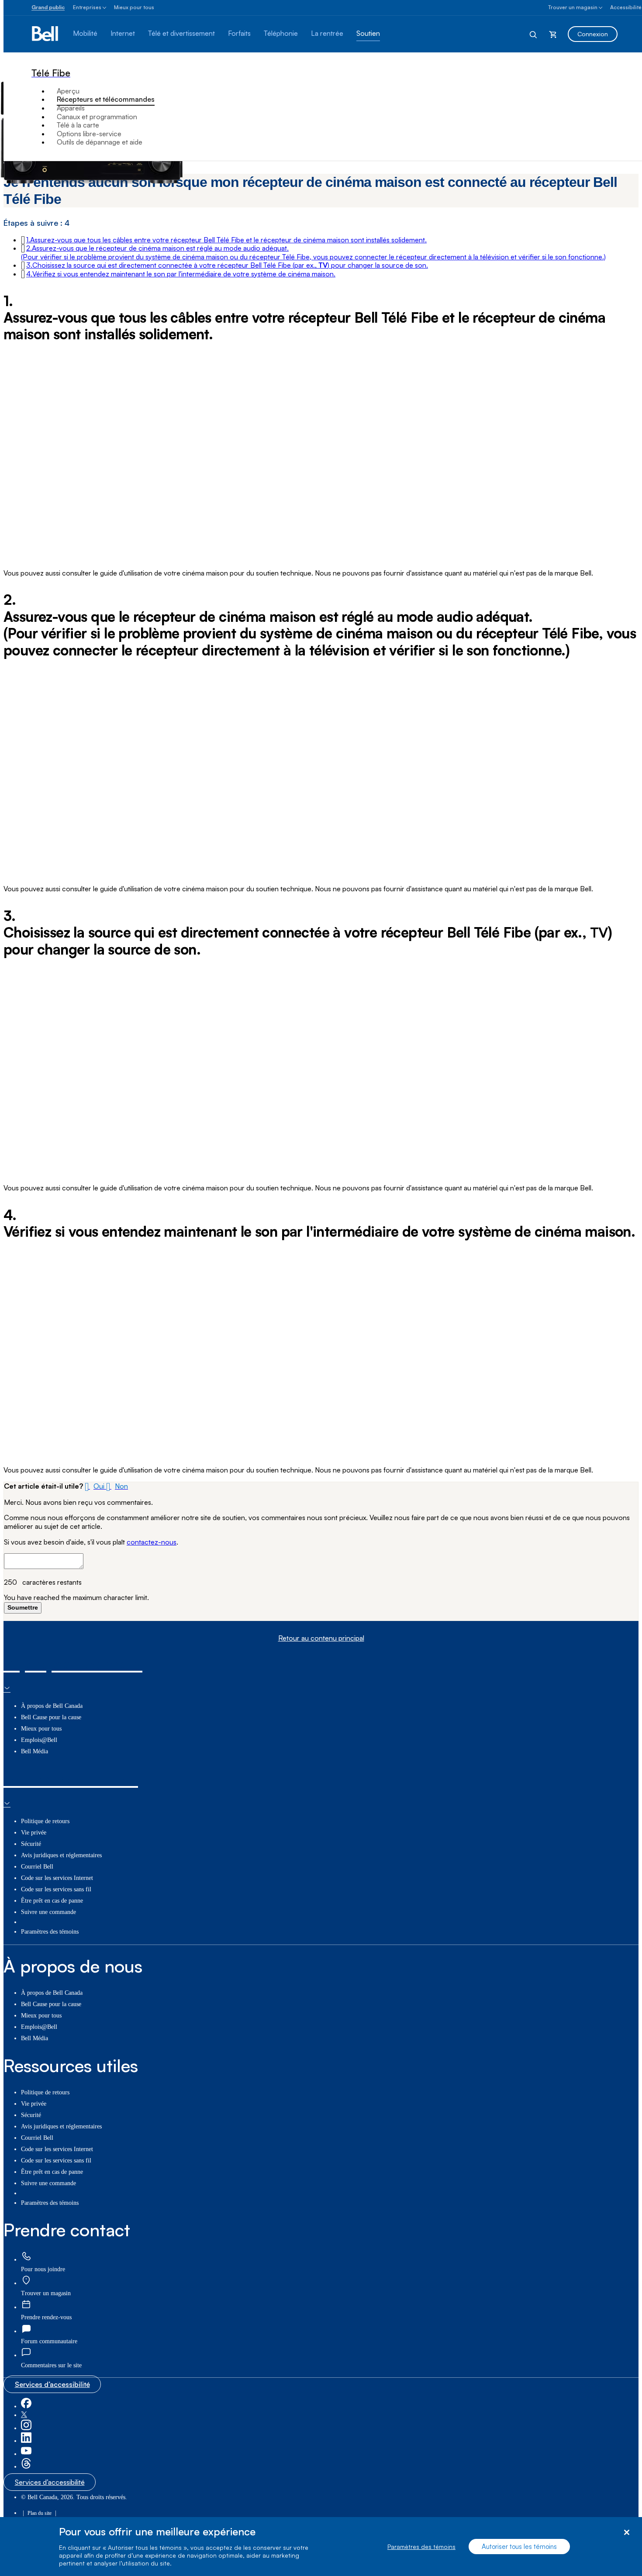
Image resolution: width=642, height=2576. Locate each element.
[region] (321, 2547)
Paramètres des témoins (421, 2547)
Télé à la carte (78, 125)
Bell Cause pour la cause (51, 1717)
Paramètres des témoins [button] (50, 1932)
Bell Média (35, 1751)
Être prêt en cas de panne (52, 1901)
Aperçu (68, 91)
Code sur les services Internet (57, 1878)
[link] (26, 2257)
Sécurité (31, 1844)
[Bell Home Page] (46, 34)
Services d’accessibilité (52, 2384)
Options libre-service (89, 134)
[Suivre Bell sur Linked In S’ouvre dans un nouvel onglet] (26, 2441)
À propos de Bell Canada (52, 1706)
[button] (226, 240)
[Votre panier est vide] (553, 34)
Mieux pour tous (134, 7)
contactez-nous (152, 1542)
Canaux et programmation (97, 117)
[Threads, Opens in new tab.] (26, 2467)
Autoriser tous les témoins (519, 2547)
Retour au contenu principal (321, 1638)
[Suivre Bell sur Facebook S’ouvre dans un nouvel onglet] (26, 2406)
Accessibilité (626, 7)
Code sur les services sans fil (56, 1889)
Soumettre (23, 1607)
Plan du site (40, 2513)
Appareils (71, 108)
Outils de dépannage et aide (100, 142)
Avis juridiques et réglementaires (61, 1855)
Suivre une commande (48, 1912)
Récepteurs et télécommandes (106, 99)
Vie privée (34, 1833)
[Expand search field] (534, 34)
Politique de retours (45, 1821)
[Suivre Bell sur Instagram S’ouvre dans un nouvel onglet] (26, 2428)
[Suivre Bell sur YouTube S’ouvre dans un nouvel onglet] (26, 2454)
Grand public (48, 7)
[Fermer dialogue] (626, 2533)
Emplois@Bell (39, 1740)
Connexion (593, 34)
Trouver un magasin (573, 7)
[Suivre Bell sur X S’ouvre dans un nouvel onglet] (24, 2415)
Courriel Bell (37, 1867)
